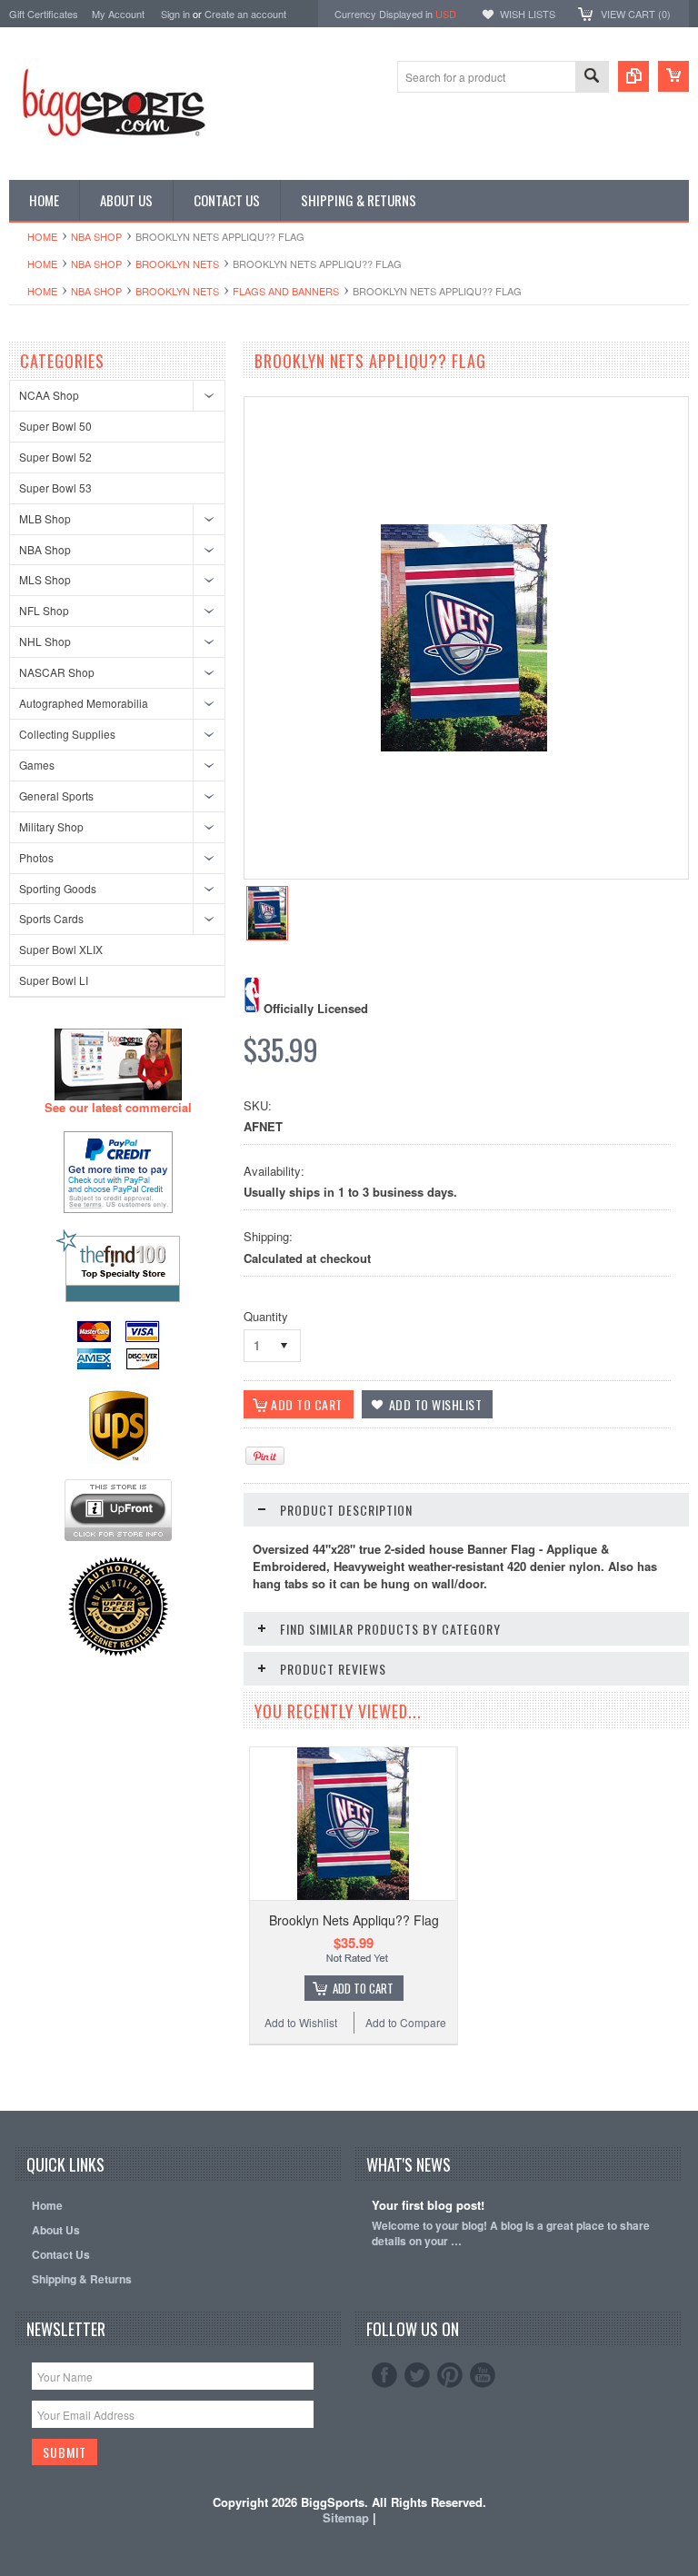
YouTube (483, 2375)
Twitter (417, 2375)
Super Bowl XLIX (61, 949)
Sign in (175, 14)
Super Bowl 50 (55, 426)
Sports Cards (51, 918)
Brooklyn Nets (177, 264)
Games (37, 765)
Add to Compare (406, 2022)
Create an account (245, 14)
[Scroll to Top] (11, 2084)
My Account (118, 14)
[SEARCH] (592, 78)
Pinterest (450, 2375)
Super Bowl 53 (55, 487)
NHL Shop (45, 641)
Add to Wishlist (301, 2022)
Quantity (266, 1316)
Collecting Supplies (67, 734)
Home (42, 236)
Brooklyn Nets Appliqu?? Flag (354, 1920)
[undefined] (464, 746)
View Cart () (636, 14)
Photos (36, 857)
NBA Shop (96, 236)
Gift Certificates (44, 14)
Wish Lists (528, 14)
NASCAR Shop (57, 672)
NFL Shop (44, 610)
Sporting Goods (58, 888)
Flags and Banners (286, 291)
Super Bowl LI (54, 980)
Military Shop (51, 826)
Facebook (384, 2375)
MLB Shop (45, 518)
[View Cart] (673, 76)
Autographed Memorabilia (84, 703)
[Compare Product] (633, 76)
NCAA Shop (49, 395)
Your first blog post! (428, 2206)
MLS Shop (45, 579)
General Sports (56, 796)
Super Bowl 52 (55, 457)
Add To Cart (363, 1988)
